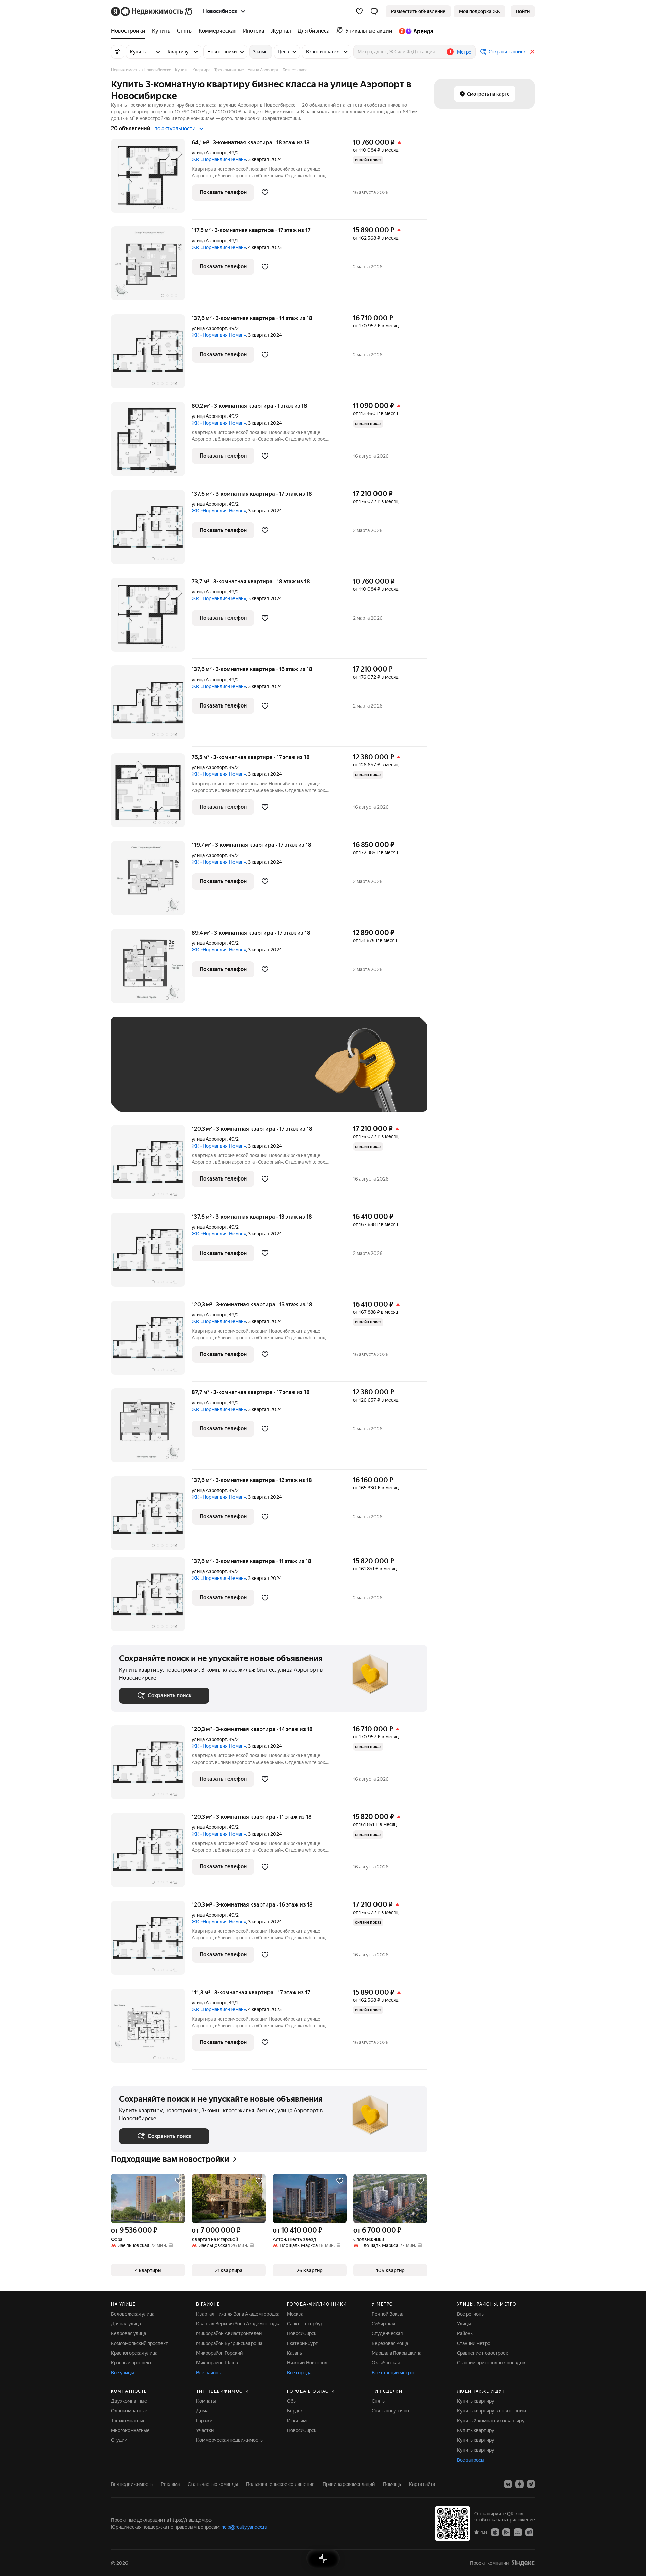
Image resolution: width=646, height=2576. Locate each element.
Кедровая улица (129, 2333)
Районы (465, 2333)
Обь (291, 2401)
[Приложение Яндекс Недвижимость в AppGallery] (518, 2532)
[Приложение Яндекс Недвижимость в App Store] (495, 2532)
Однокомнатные (129, 2411)
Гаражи (204, 2421)
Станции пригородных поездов (491, 2363)
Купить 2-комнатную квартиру (491, 2421)
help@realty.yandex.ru (244, 2527)
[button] (374, 11)
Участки (205, 2430)
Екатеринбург (302, 2343)
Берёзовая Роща (390, 2343)
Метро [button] (464, 52)
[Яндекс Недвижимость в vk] (508, 2484)
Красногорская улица (134, 2353)
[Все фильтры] (118, 52)
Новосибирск (302, 2333)
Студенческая (387, 2333)
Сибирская (383, 2324)
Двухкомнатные (129, 2401)
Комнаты (206, 2401)
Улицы (464, 2324)
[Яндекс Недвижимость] (152, 11)
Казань (295, 2353)
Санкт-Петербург (306, 2324)
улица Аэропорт (209, 153)
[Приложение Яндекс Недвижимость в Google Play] (506, 2532)
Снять (378, 2401)
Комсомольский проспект (139, 2343)
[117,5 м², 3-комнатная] (151, 267)
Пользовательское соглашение (280, 2484)
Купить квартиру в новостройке (492, 2411)
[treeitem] (130, 31)
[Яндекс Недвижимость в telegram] (531, 2484)
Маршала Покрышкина (397, 2353)
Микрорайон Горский (219, 2353)
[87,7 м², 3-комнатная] (151, 1429)
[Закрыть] (532, 52)
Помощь (392, 2484)
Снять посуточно (390, 2411)
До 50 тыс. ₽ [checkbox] (185, 1074)
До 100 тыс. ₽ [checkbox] (275, 1074)
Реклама (170, 2484)
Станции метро (474, 2343)
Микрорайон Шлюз (217, 2363)
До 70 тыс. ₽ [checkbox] (229, 1074)
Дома (202, 2411)
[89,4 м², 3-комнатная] (151, 969)
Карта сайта (422, 2484)
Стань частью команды (213, 2484)
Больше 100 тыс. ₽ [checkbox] (148, 1094)
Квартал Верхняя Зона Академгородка (238, 2324)
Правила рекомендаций (349, 2484)
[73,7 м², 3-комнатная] (151, 618)
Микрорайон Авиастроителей (229, 2333)
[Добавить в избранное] (265, 192)
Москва (295, 2314)
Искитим (297, 2421)
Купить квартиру (476, 2401)
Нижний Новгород (307, 2363)
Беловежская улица (133, 2314)
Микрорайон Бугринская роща (229, 2343)
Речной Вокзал (388, 2314)
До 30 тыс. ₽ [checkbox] (141, 1074)
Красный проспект (131, 2363)
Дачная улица (126, 2324)
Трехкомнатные (128, 2421)
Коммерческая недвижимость (229, 2440)
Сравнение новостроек (482, 2353)
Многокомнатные (130, 2430)
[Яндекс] (523, 2563)
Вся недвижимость (132, 2484)
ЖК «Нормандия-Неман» (219, 159)
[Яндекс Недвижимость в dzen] (519, 2484)
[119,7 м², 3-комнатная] (151, 882)
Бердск (295, 2411)
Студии (119, 2440)
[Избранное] (359, 11)
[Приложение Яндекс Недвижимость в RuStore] (529, 2532)
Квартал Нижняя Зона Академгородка (238, 2314)
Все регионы (471, 2314)
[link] (523, 11)
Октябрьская (386, 2363)
